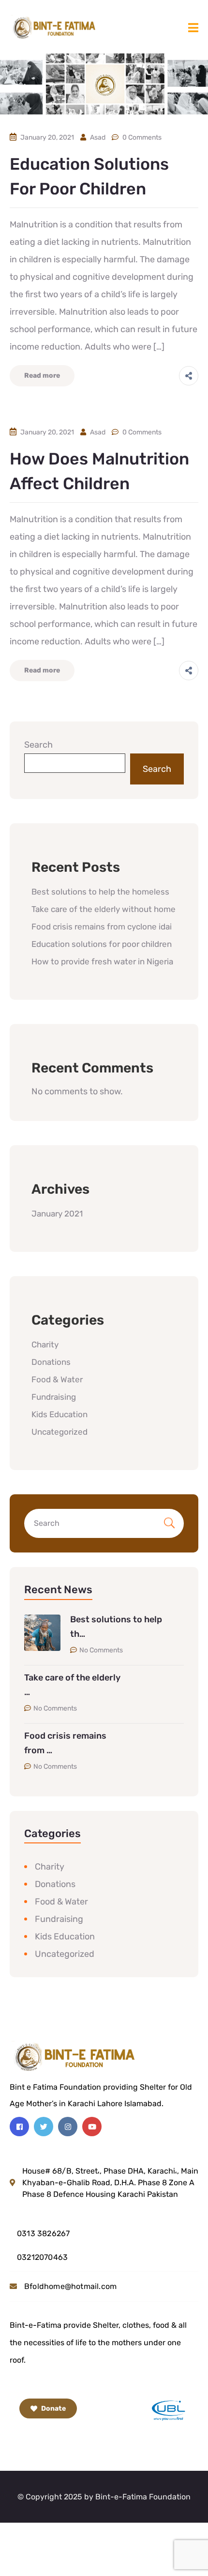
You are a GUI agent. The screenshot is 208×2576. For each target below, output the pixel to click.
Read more (42, 376)
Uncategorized (59, 1432)
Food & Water (57, 1379)
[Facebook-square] (19, 2127)
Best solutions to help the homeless (100, 892)
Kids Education (59, 1414)
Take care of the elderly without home (104, 909)
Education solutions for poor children (102, 944)
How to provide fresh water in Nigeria (102, 961)
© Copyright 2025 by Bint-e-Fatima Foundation (104, 2497)
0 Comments (142, 137)
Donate (53, 2408)
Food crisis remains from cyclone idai (102, 927)
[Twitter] (44, 2127)
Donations (51, 1362)
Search (38, 745)
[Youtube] (92, 2127)
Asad (98, 137)
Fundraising (54, 1397)
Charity (45, 1344)
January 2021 (57, 1214)
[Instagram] (68, 2127)
